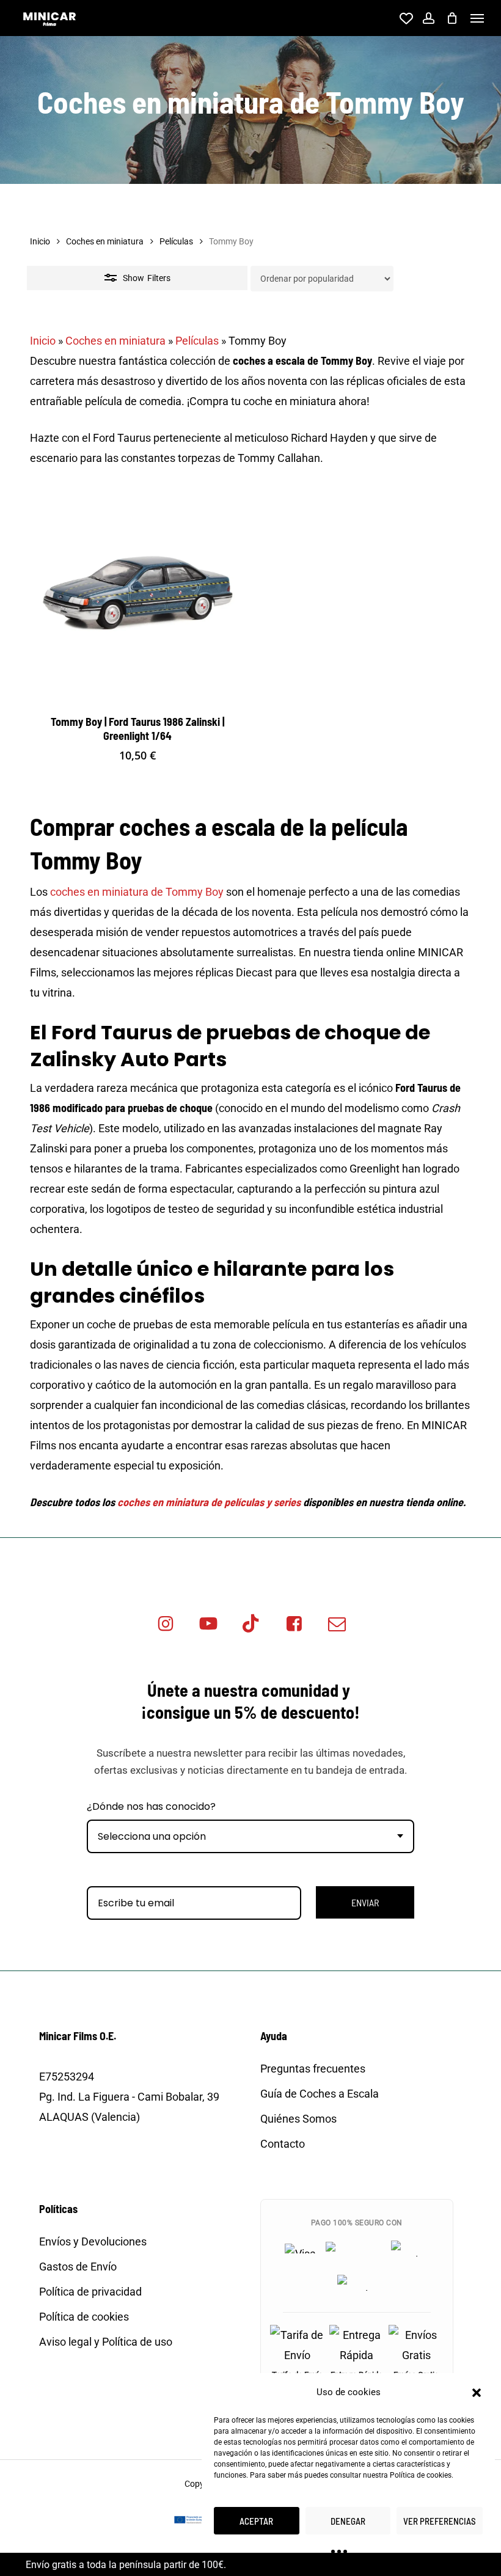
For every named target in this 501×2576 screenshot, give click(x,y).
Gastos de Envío (78, 2267)
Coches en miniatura (105, 241)
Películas (176, 241)
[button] (477, 2393)
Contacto (283, 2144)
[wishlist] (404, 18)
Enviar (365, 1902)
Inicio (40, 241)
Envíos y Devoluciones (93, 2241)
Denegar (348, 2521)
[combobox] (250, 1836)
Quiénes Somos (298, 2119)
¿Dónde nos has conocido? (151, 1806)
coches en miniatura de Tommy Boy (137, 892)
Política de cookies (421, 2475)
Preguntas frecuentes (313, 2069)
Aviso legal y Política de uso (106, 2342)
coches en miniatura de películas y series (209, 1502)
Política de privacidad (90, 2292)
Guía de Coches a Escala (320, 2094)
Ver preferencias (440, 2521)
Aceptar (256, 2521)
